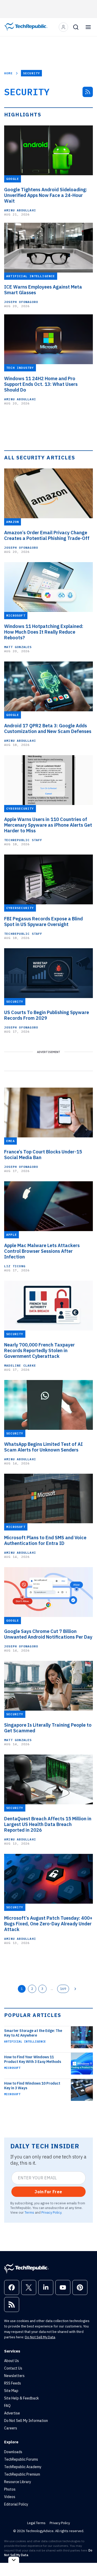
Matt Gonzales (18, 647)
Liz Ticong (15, 1266)
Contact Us (13, 2368)
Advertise (12, 2413)
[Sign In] (63, 27)
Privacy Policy (51, 2212)
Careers (11, 2428)
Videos (10, 2497)
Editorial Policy (16, 2504)
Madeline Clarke (20, 1365)
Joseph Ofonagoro (21, 302)
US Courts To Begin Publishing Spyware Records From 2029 (47, 1015)
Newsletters (14, 2376)
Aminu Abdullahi (20, 210)
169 (63, 1989)
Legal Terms (36, 2523)
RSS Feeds (13, 2383)
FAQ (7, 2406)
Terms (29, 2212)
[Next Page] (75, 1989)
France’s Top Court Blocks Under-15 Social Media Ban (43, 1155)
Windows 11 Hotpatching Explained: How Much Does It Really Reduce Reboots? (44, 632)
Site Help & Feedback (21, 2398)
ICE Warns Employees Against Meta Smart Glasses (43, 290)
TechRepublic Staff (23, 840)
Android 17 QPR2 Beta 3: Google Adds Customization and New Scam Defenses (48, 729)
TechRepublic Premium (22, 2474)
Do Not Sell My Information (26, 2421)
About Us (12, 2361)
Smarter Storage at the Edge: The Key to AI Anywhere (33, 2033)
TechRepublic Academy (23, 2467)
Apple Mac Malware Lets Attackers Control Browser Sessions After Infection (42, 1251)
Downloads (13, 2452)
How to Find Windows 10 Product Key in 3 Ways (32, 2086)
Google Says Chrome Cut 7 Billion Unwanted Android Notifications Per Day (48, 1634)
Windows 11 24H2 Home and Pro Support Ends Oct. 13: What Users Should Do (41, 384)
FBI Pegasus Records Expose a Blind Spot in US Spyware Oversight (43, 922)
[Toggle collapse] (14, 2560)
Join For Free (48, 2192)
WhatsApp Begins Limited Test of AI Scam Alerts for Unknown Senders (43, 1447)
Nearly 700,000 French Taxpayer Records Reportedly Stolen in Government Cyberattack (39, 1351)
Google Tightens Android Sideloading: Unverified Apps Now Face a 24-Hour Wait (46, 195)
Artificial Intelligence (25, 2041)
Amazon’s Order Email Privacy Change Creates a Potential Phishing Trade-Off (47, 536)
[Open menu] (88, 27)
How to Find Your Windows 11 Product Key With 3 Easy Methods (33, 2059)
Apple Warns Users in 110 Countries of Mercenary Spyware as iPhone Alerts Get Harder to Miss (48, 825)
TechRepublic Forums (21, 2459)
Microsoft (12, 2068)
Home (8, 73)
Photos (10, 2489)
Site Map (11, 2391)
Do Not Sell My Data (40, 2337)
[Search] (76, 27)
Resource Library (18, 2482)
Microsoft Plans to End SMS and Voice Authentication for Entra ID (45, 1541)
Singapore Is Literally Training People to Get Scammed (48, 1728)
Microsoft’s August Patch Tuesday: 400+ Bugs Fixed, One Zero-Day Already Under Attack (48, 1924)
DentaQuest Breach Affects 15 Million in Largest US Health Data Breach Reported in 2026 (48, 1824)
